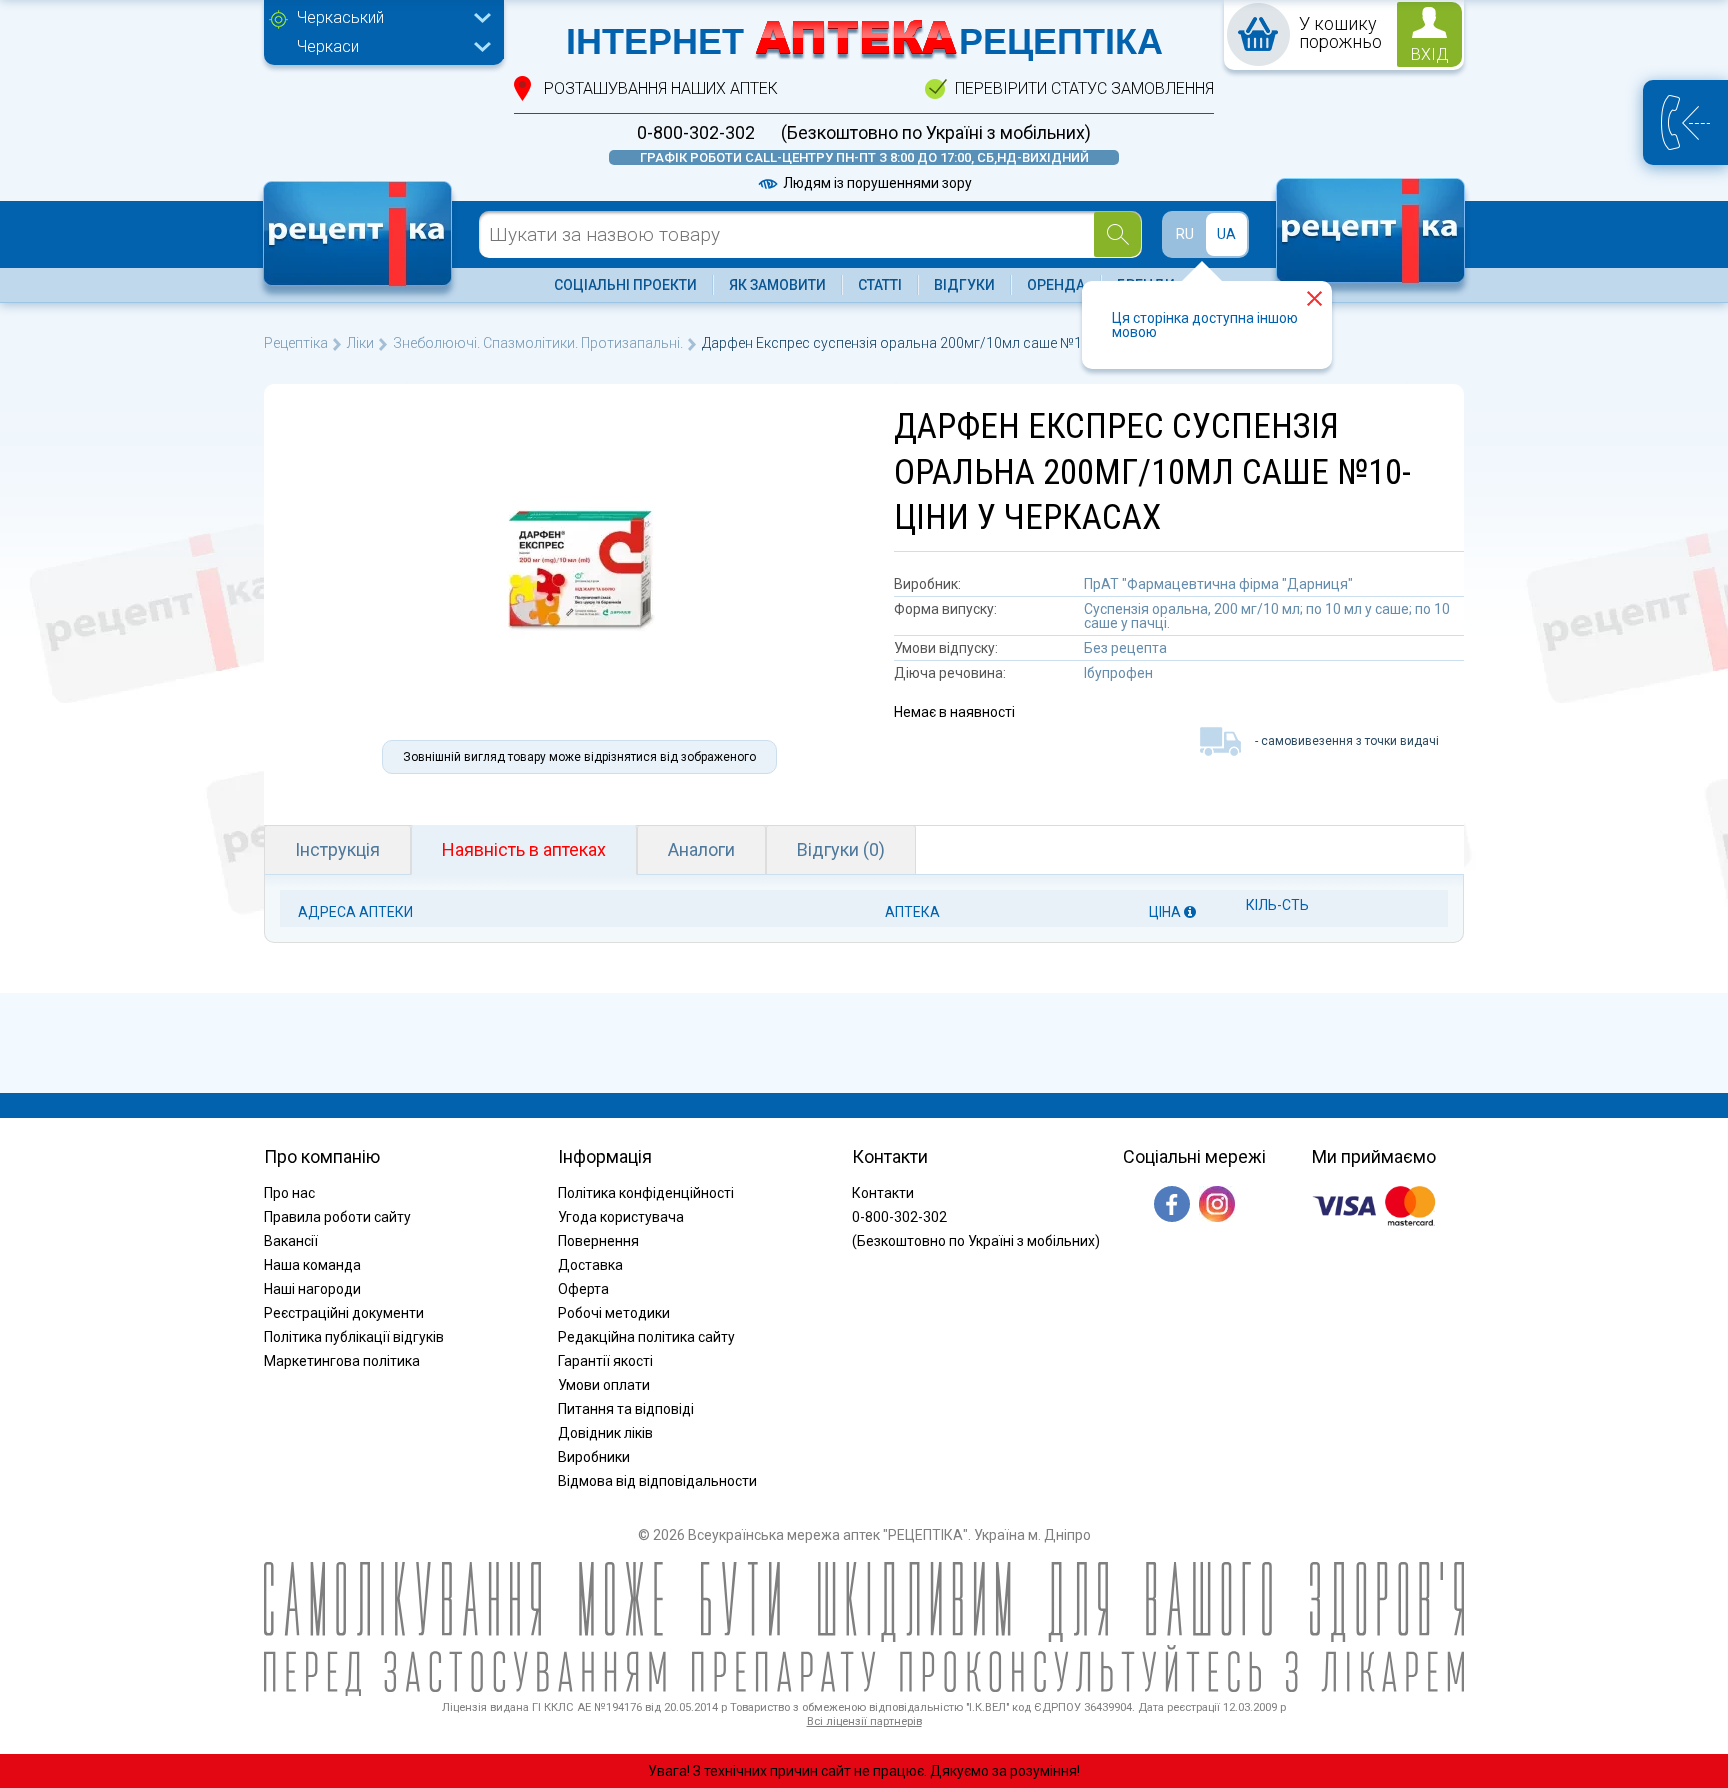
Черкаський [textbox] (340, 17)
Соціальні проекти (625, 285)
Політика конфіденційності (646, 1193)
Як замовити (777, 285)
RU (1185, 234)
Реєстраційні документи (344, 1313)
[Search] (1117, 234)
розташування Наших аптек (661, 88)
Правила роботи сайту (337, 1217)
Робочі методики (614, 1313)
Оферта (583, 1289)
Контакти (883, 1193)
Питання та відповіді (626, 1409)
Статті (880, 285)
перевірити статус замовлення (1084, 88)
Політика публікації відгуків (354, 1337)
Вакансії (291, 1241)
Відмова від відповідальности (657, 1481)
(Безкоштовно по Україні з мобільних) (936, 133)
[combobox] (389, 20)
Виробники (594, 1457)
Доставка (590, 1265)
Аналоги (701, 849)
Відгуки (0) (841, 849)
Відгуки (964, 285)
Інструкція (337, 849)
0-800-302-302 (696, 133)
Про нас (289, 1193)
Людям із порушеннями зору (876, 183)
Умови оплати (604, 1385)
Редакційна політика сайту (646, 1337)
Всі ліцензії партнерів (864, 1721)
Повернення (598, 1241)
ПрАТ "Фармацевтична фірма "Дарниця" (1218, 584)
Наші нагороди (312, 1289)
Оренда (1056, 285)
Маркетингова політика (342, 1361)
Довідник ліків (605, 1433)
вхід (1430, 54)
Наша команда (312, 1265)
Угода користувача (621, 1217)
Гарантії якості (605, 1361)
